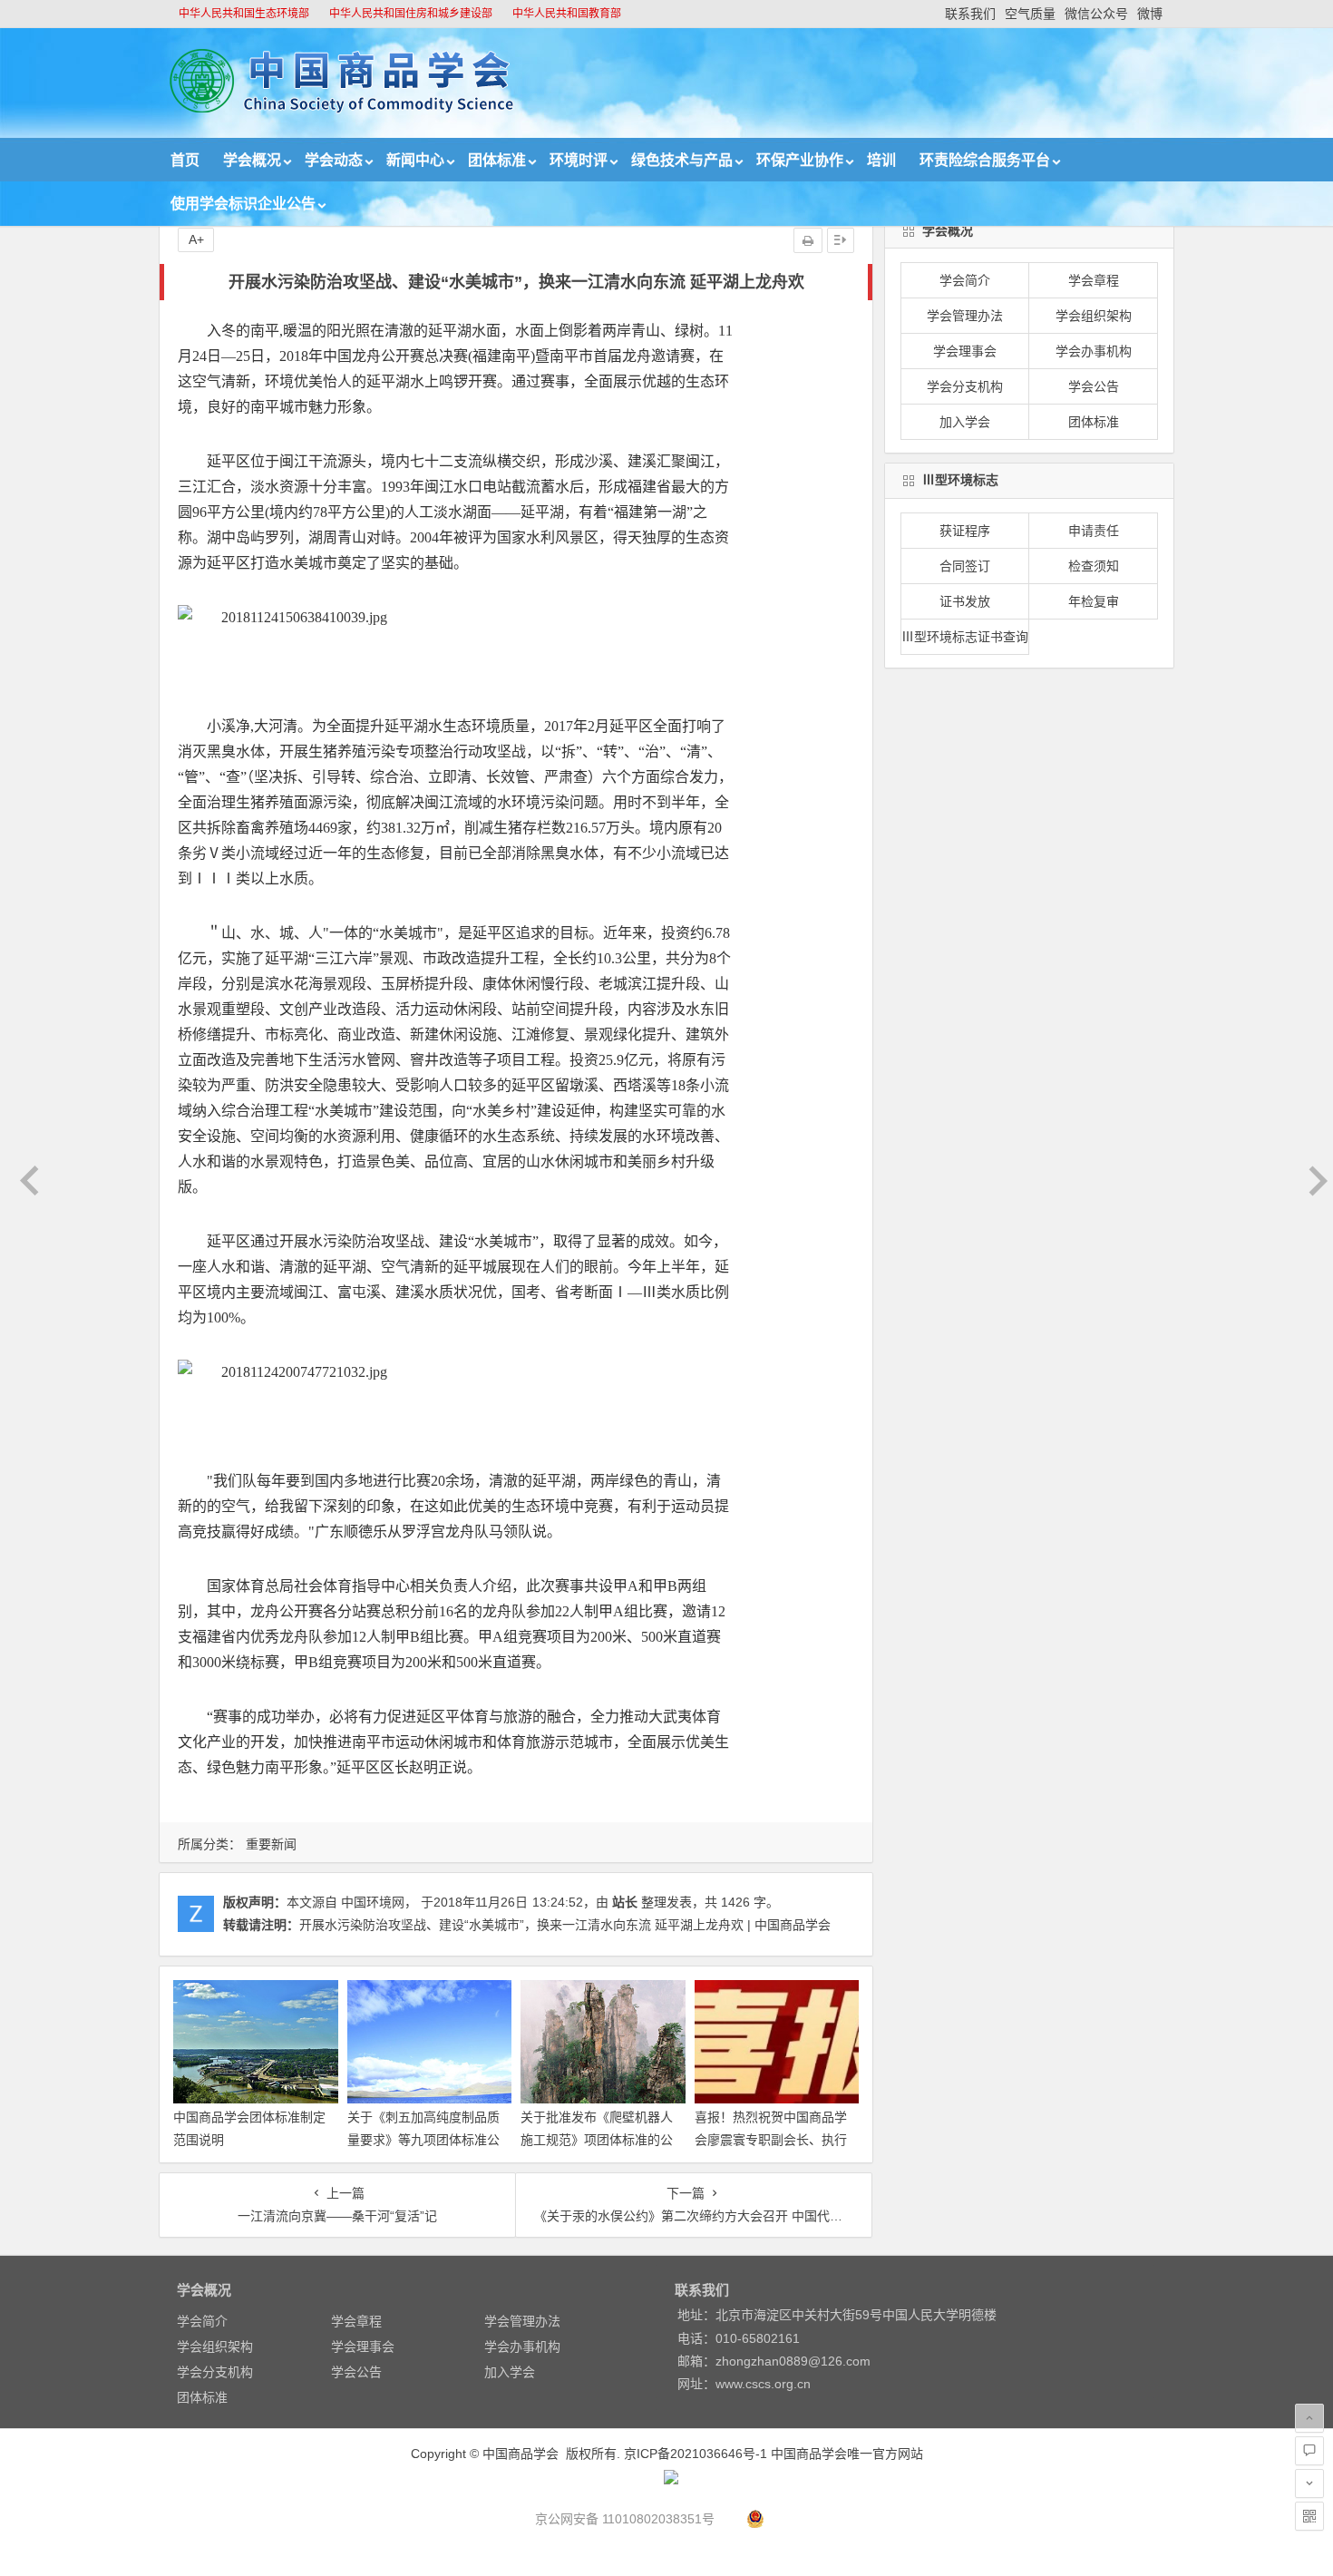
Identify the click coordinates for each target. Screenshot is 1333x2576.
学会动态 (334, 160)
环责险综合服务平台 (985, 160)
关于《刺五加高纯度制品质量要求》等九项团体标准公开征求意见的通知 (423, 2140)
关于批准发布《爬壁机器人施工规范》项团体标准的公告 (597, 2140)
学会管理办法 (965, 316)
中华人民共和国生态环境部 (244, 14)
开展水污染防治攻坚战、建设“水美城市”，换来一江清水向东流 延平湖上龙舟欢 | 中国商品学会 (565, 1925)
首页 (185, 160)
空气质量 (1030, 14)
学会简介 (965, 280)
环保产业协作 (800, 160)
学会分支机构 (965, 386)
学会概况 (252, 160)
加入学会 (965, 422)
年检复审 (1094, 601)
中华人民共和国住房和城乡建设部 (411, 14)
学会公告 (1094, 386)
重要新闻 (271, 1844)
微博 (1150, 14)
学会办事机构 (1094, 351)
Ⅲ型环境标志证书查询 (965, 637)
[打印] (808, 240)
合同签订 (965, 566)
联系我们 (970, 14)
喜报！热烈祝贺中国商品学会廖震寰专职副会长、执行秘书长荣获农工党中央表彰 (771, 2140)
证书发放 (965, 601)
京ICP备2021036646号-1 (696, 2454)
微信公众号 (1096, 14)
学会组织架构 (1094, 316)
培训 (881, 160)
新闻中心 (415, 160)
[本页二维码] (1309, 2516)
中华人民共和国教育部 (567, 14)
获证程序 (965, 531)
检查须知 (1094, 566)
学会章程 (1094, 280)
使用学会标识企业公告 (243, 204)
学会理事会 (965, 351)
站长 (625, 1902)
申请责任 (1094, 531)
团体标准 (497, 160)
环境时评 (579, 160)
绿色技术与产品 (682, 160)
